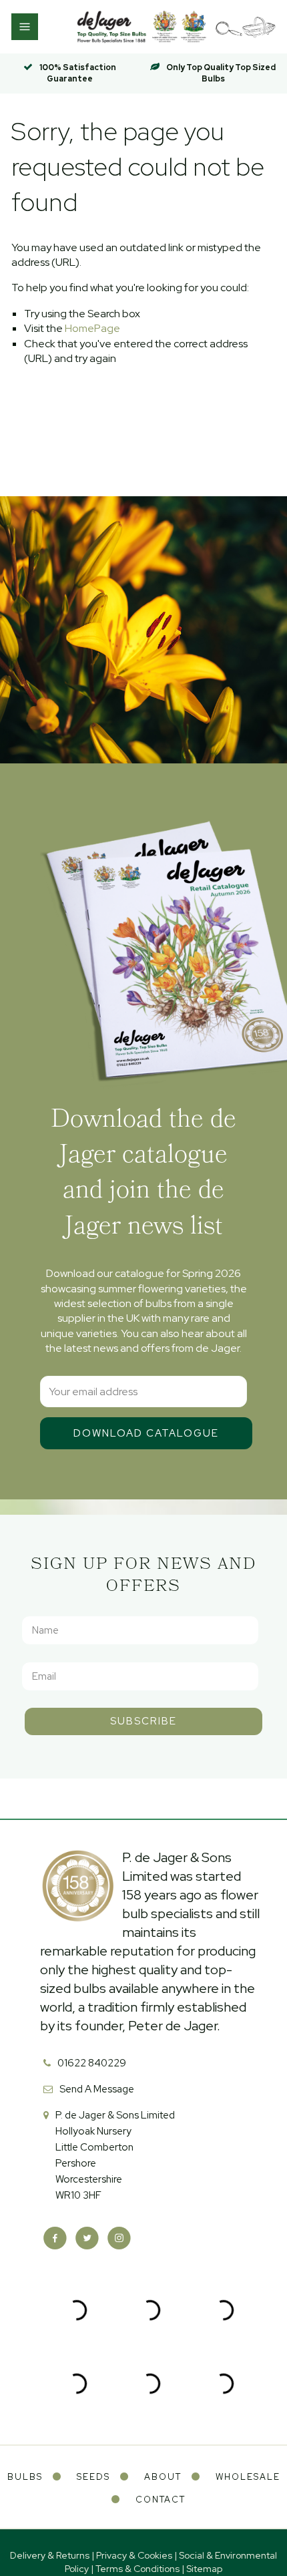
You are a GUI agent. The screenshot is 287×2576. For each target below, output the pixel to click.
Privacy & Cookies (134, 2555)
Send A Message (97, 2089)
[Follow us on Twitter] (87, 2238)
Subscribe (143, 1721)
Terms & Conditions (137, 2569)
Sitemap (204, 2569)
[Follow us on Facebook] (55, 2238)
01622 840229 (92, 2063)
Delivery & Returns (50, 2555)
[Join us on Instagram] (119, 2238)
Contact (161, 2500)
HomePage (92, 328)
